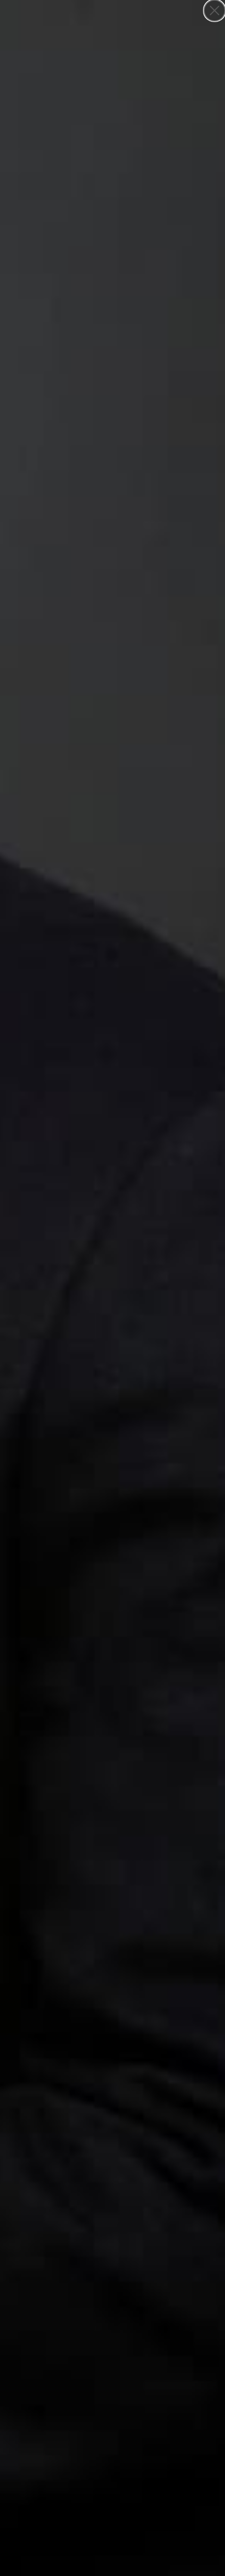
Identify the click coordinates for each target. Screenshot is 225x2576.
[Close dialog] (215, 10)
